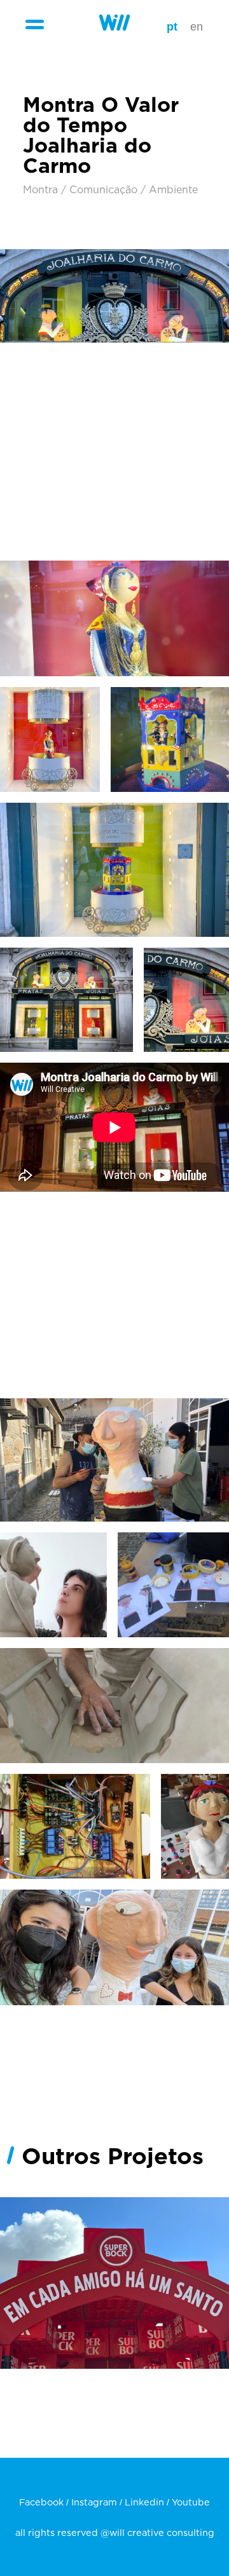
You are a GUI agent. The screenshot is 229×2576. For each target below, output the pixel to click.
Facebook (41, 2503)
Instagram (94, 2503)
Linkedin (144, 2503)
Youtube (191, 2503)
